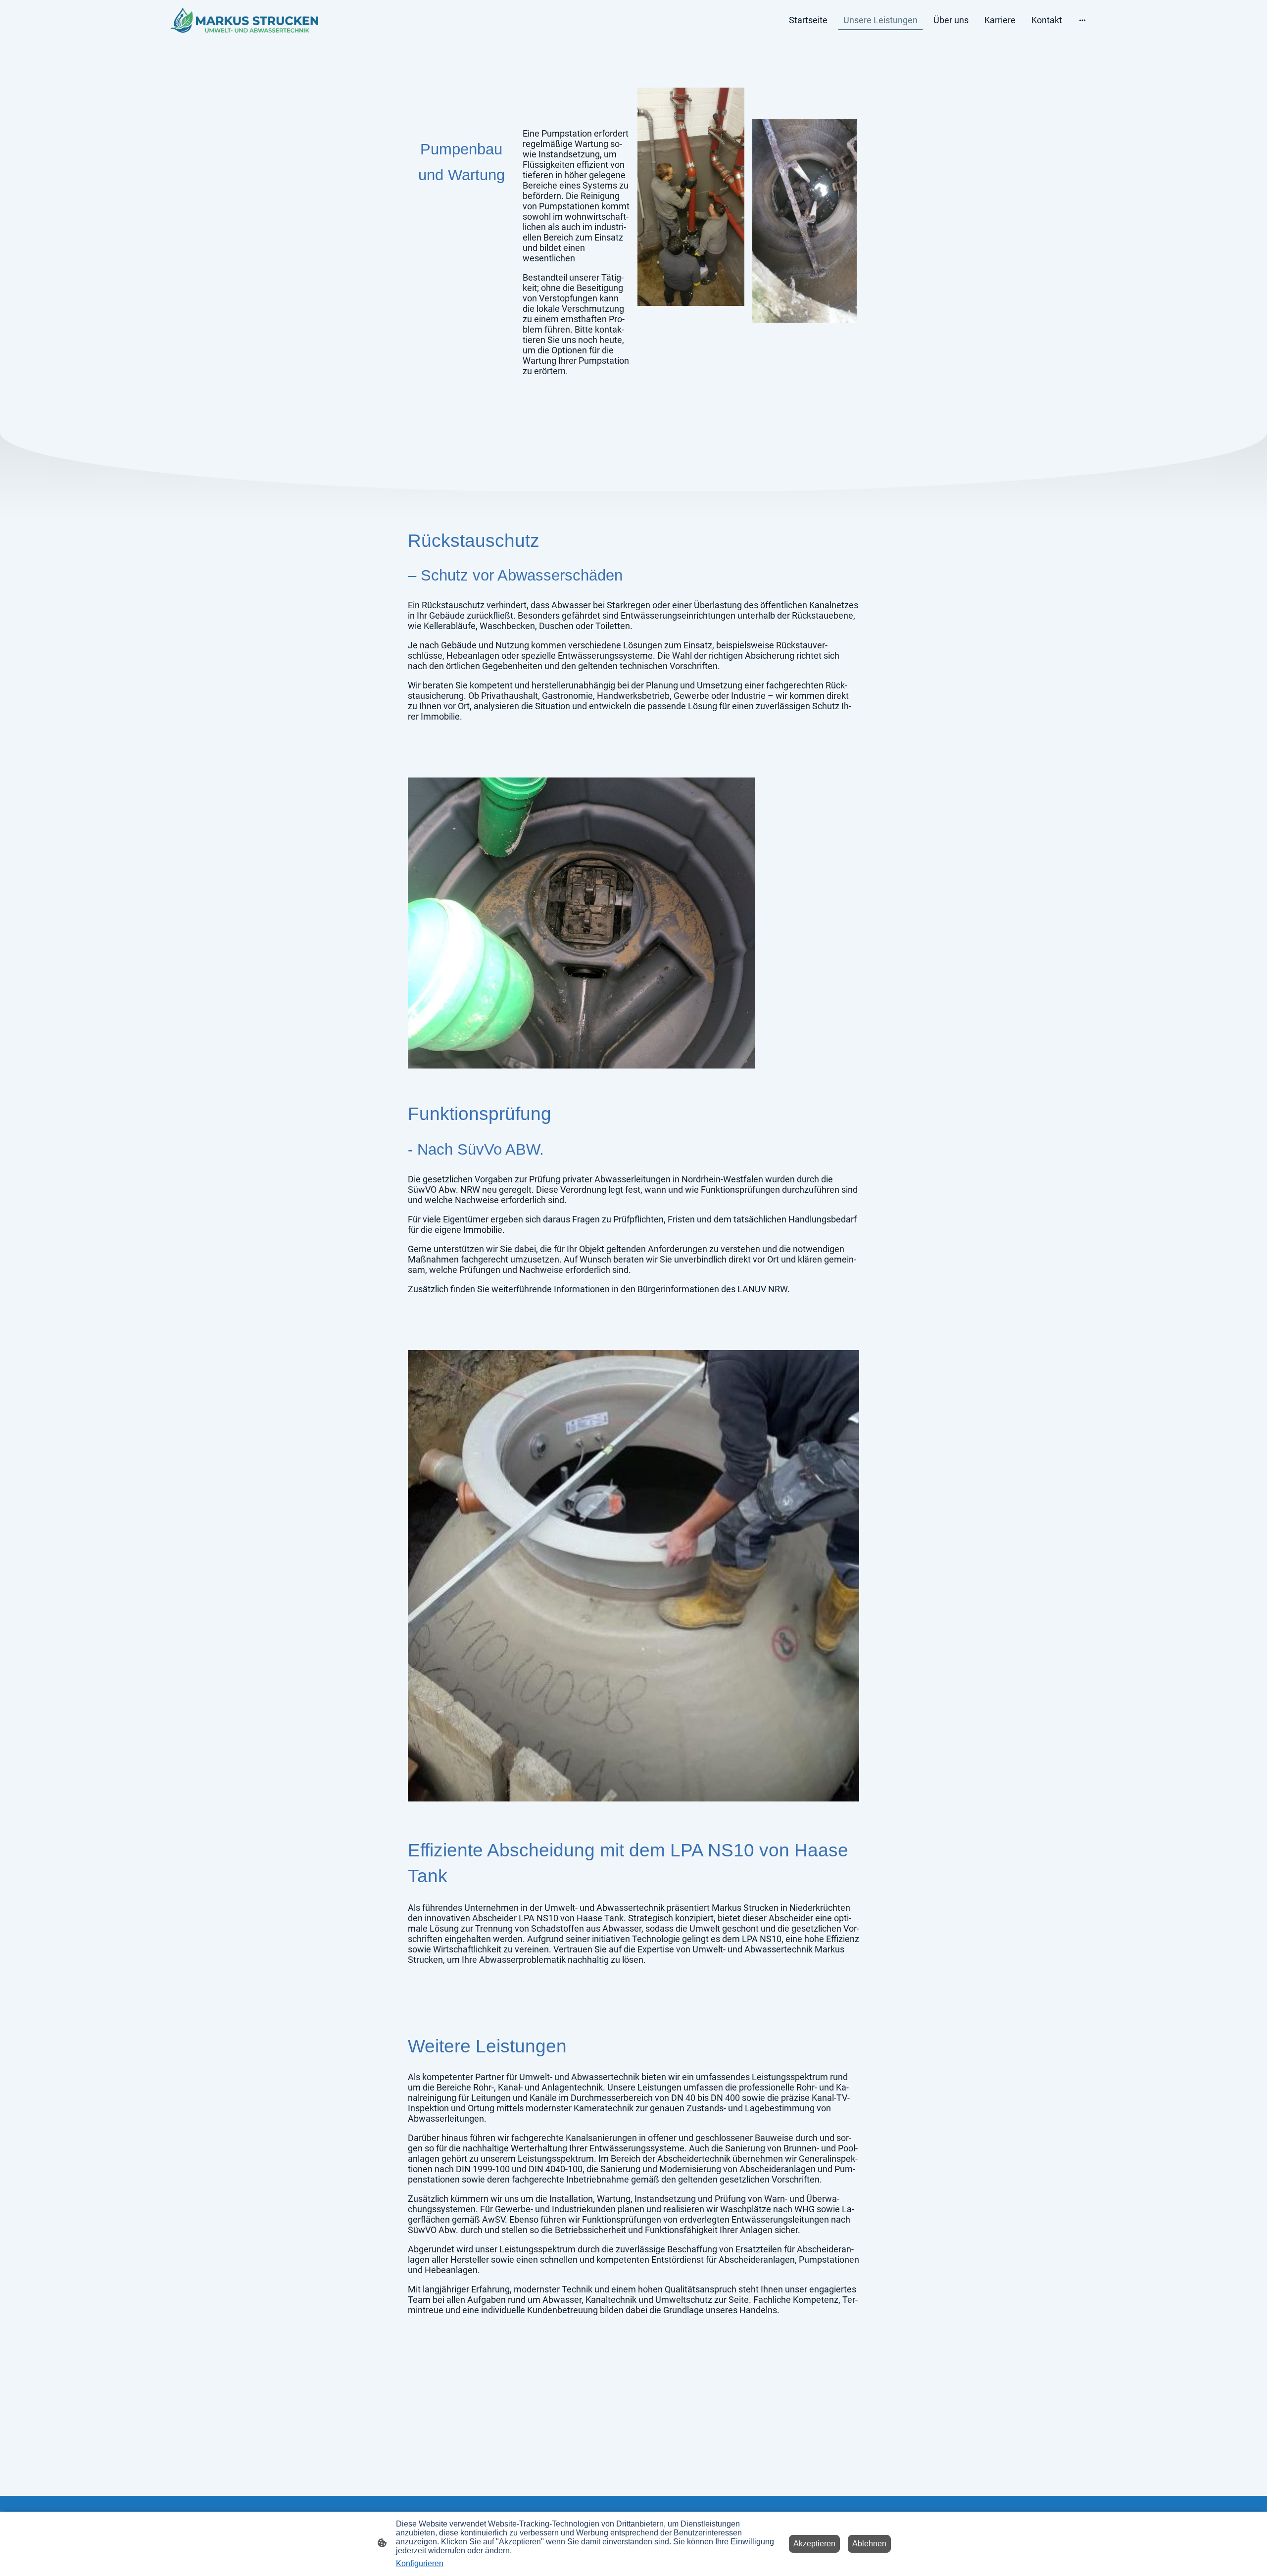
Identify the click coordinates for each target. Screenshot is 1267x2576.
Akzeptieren (814, 2544)
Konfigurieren (420, 2563)
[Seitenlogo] (244, 20)
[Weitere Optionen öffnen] (1082, 20)
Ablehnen (869, 2544)
